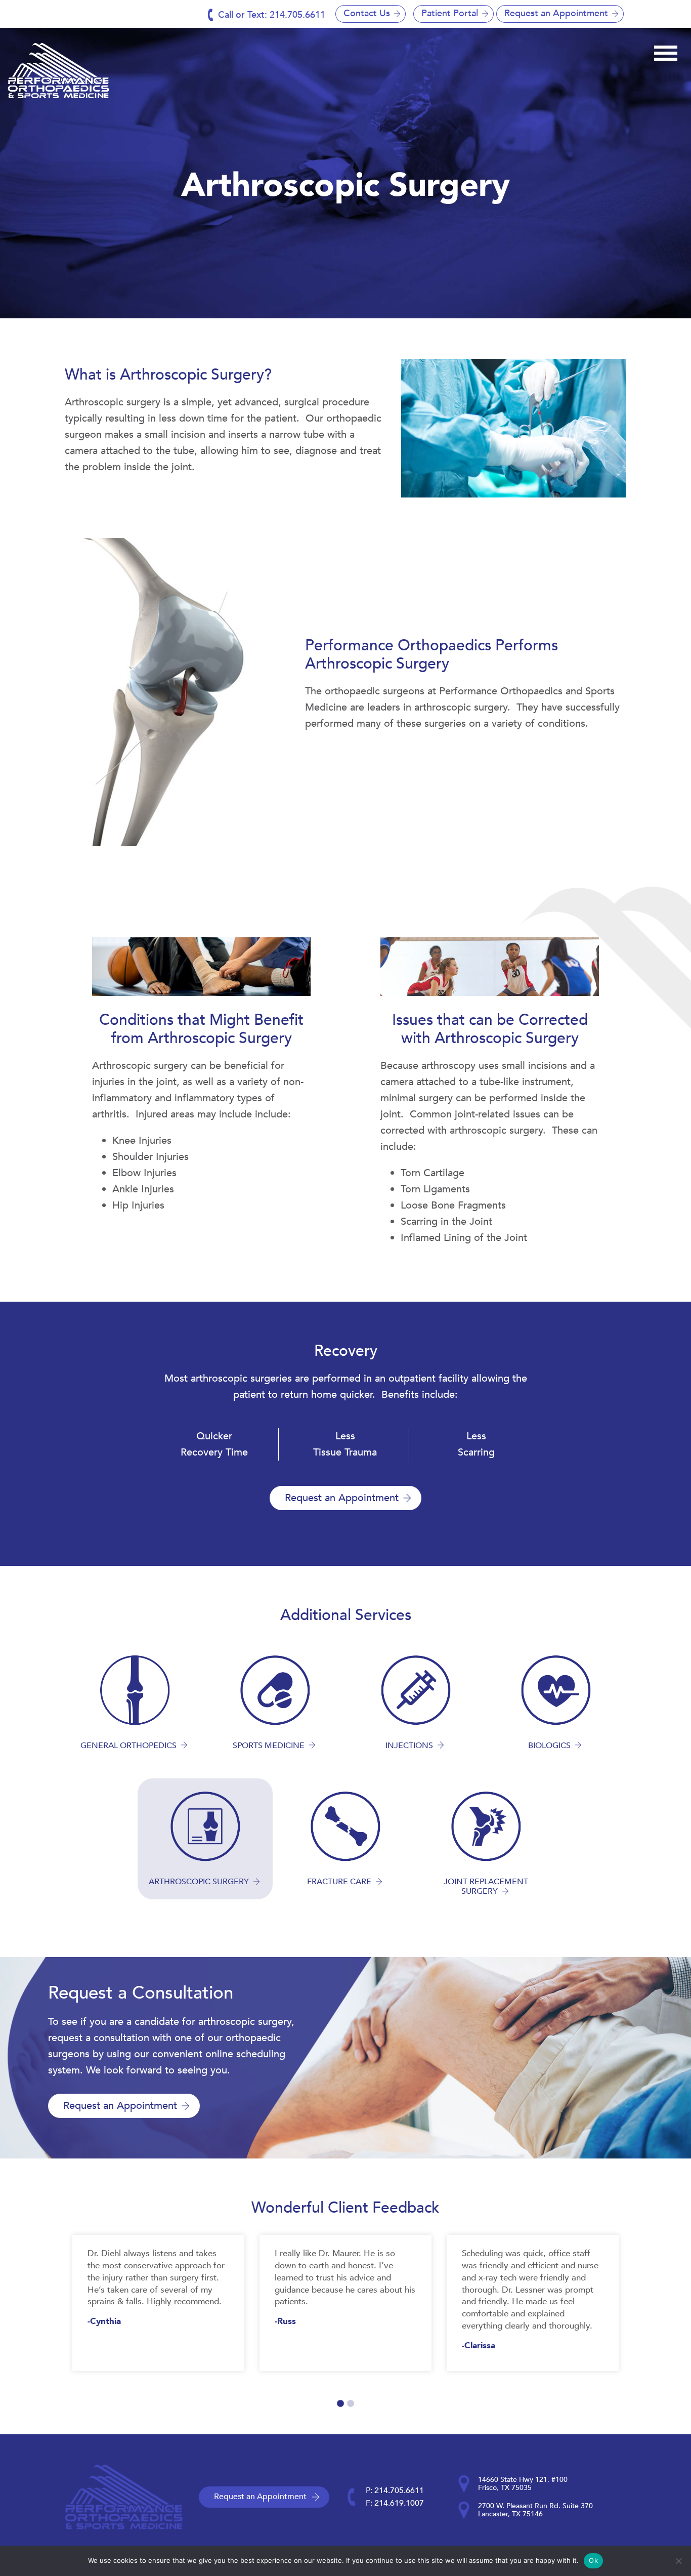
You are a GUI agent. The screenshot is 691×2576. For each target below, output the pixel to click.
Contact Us (367, 13)
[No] (678, 2561)
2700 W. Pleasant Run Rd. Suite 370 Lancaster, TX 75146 (535, 2510)
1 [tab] (340, 2404)
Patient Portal (450, 13)
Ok (593, 2560)
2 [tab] (351, 2404)
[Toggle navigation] (666, 52)
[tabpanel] (158, 2303)
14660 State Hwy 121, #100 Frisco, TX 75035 (523, 2484)
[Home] (58, 71)
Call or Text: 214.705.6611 (272, 15)
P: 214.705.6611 (395, 2490)
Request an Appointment (556, 13)
